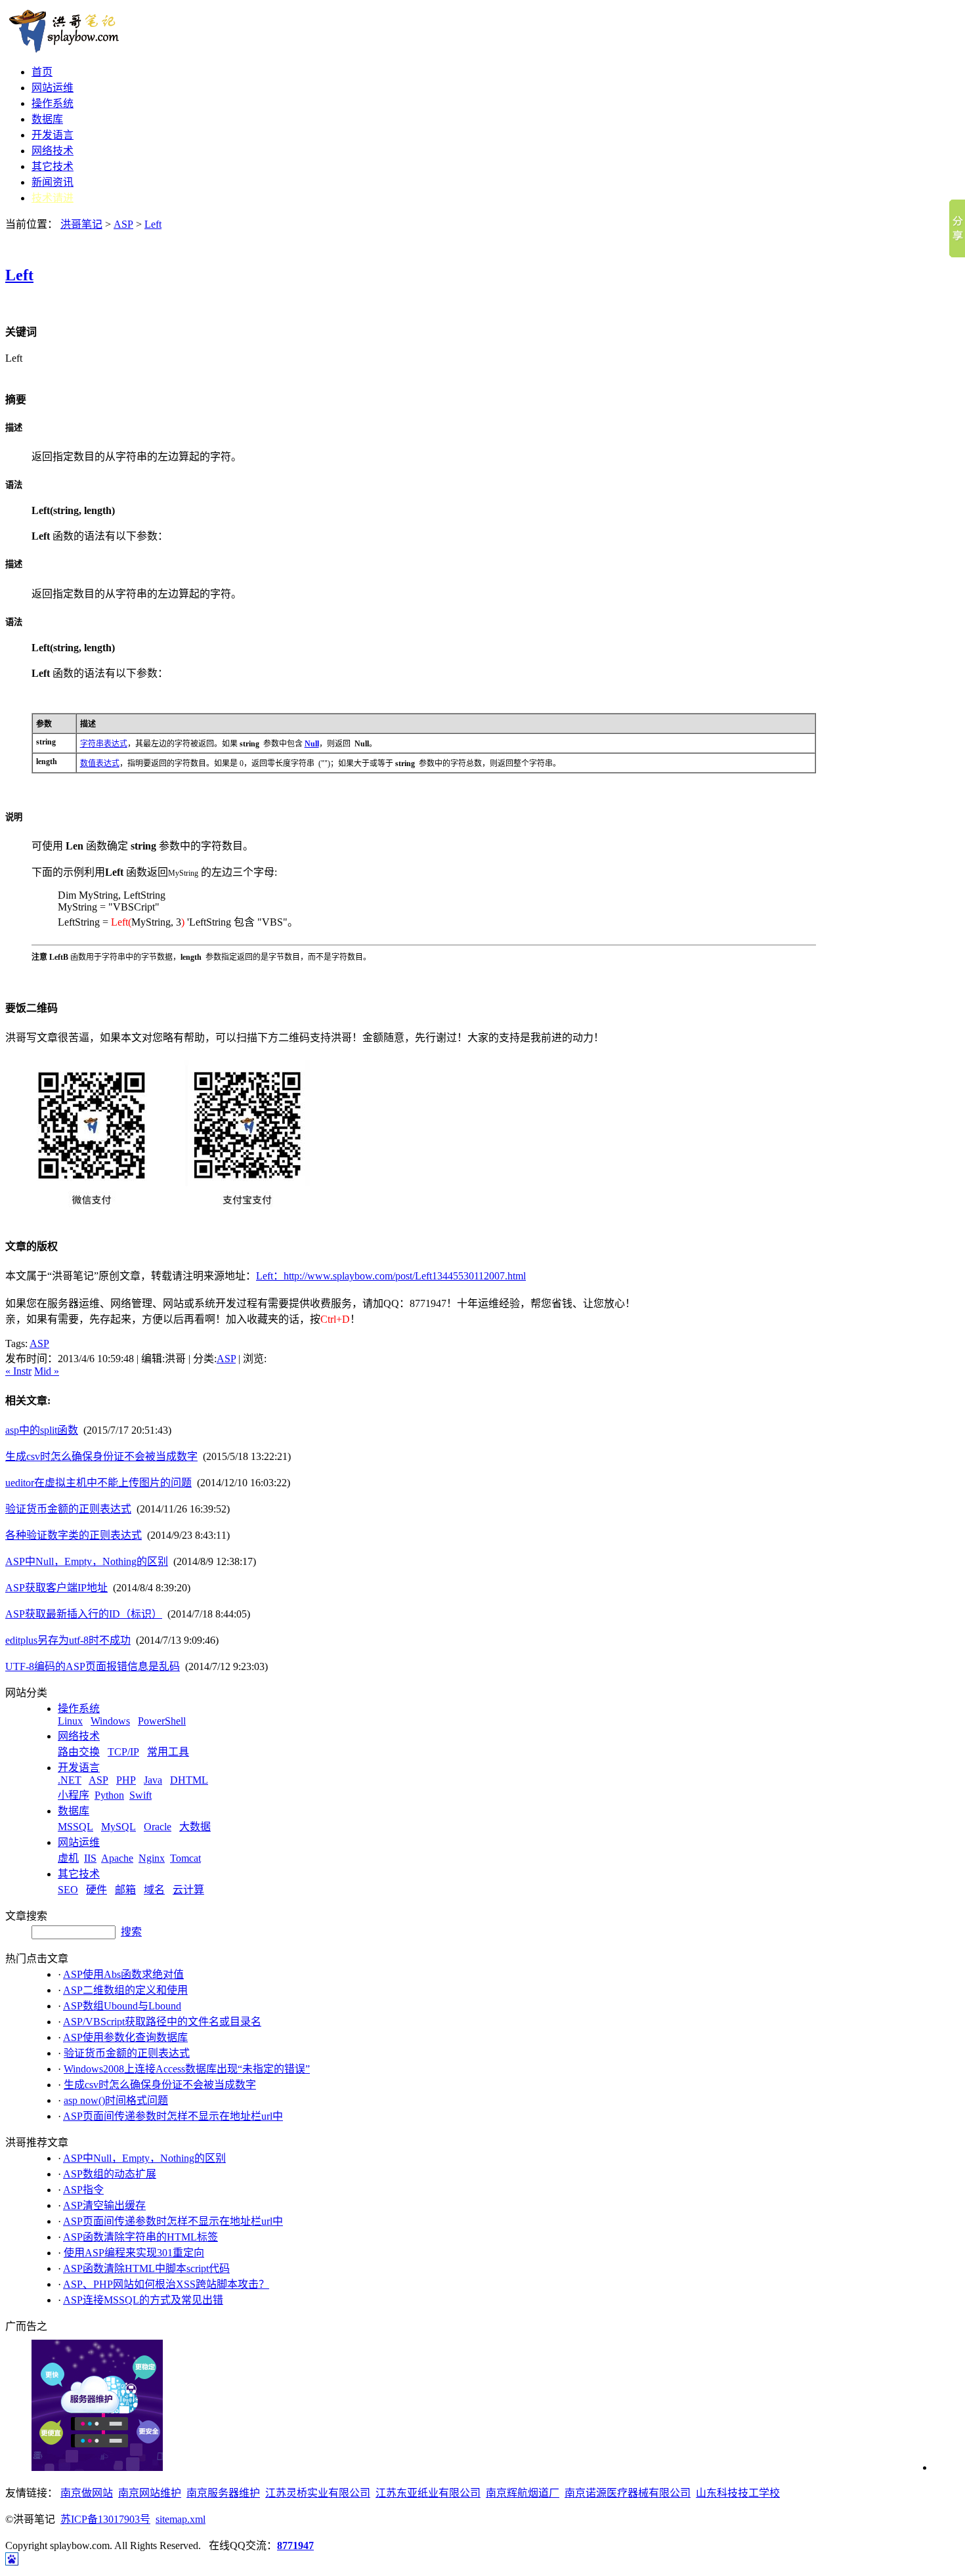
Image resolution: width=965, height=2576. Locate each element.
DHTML (189, 1780)
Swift (140, 1795)
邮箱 (125, 1890)
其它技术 (53, 166)
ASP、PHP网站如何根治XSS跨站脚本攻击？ (166, 2284)
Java (153, 1780)
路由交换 (79, 1752)
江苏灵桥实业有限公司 (318, 2493)
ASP (123, 224)
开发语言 (53, 135)
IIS (90, 1858)
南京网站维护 (150, 2493)
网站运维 (53, 88)
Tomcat (185, 1858)
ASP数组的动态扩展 (110, 2174)
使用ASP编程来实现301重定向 (134, 2253)
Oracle (158, 1827)
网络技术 (53, 151)
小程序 (74, 1795)
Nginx (152, 1858)
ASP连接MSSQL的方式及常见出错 (143, 2300)
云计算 (188, 1890)
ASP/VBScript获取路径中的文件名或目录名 (162, 2022)
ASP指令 (83, 2190)
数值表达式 (100, 763)
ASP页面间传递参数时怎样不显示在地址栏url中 (173, 2116)
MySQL (118, 1827)
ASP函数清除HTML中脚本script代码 (146, 2268)
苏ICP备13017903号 (105, 2519)
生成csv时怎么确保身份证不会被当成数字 (101, 1456)
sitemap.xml (181, 2519)
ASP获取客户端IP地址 (56, 1588)
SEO (68, 1890)
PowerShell (162, 1721)
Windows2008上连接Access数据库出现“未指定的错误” (187, 2069)
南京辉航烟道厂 (523, 2493)
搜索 (131, 1932)
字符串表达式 (104, 744)
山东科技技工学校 (738, 2493)
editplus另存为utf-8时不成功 (68, 1640)
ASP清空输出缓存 (104, 2205)
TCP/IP (123, 1752)
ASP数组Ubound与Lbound (122, 2006)
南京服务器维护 (223, 2493)
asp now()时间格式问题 (116, 2100)
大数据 (195, 1827)
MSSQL (75, 1827)
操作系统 (53, 103)
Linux (70, 1721)
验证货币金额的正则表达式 (68, 1509)
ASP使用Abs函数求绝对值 (123, 1974)
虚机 (68, 1858)
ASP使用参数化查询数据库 (125, 2037)
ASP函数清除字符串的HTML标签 (140, 2237)
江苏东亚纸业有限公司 (428, 2493)
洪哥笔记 (81, 224)
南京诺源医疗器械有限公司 (628, 2493)
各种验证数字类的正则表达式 (74, 1535)
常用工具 (168, 1752)
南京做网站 (87, 2493)
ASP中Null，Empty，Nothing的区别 (87, 1561)
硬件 (96, 1890)
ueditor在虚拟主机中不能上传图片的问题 (98, 1483)
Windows (110, 1721)
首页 (42, 72)
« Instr (18, 1371)
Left (153, 224)
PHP (126, 1780)
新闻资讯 (53, 182)
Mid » (47, 1371)
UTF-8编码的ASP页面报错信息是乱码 (93, 1666)
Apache (117, 1858)
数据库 (47, 119)
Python (109, 1795)
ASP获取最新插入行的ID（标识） (84, 1614)
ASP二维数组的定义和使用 (125, 1990)
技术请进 (53, 198)
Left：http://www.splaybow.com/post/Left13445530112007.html (391, 1276)
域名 (154, 1890)
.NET (70, 1780)
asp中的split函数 (42, 1430)
